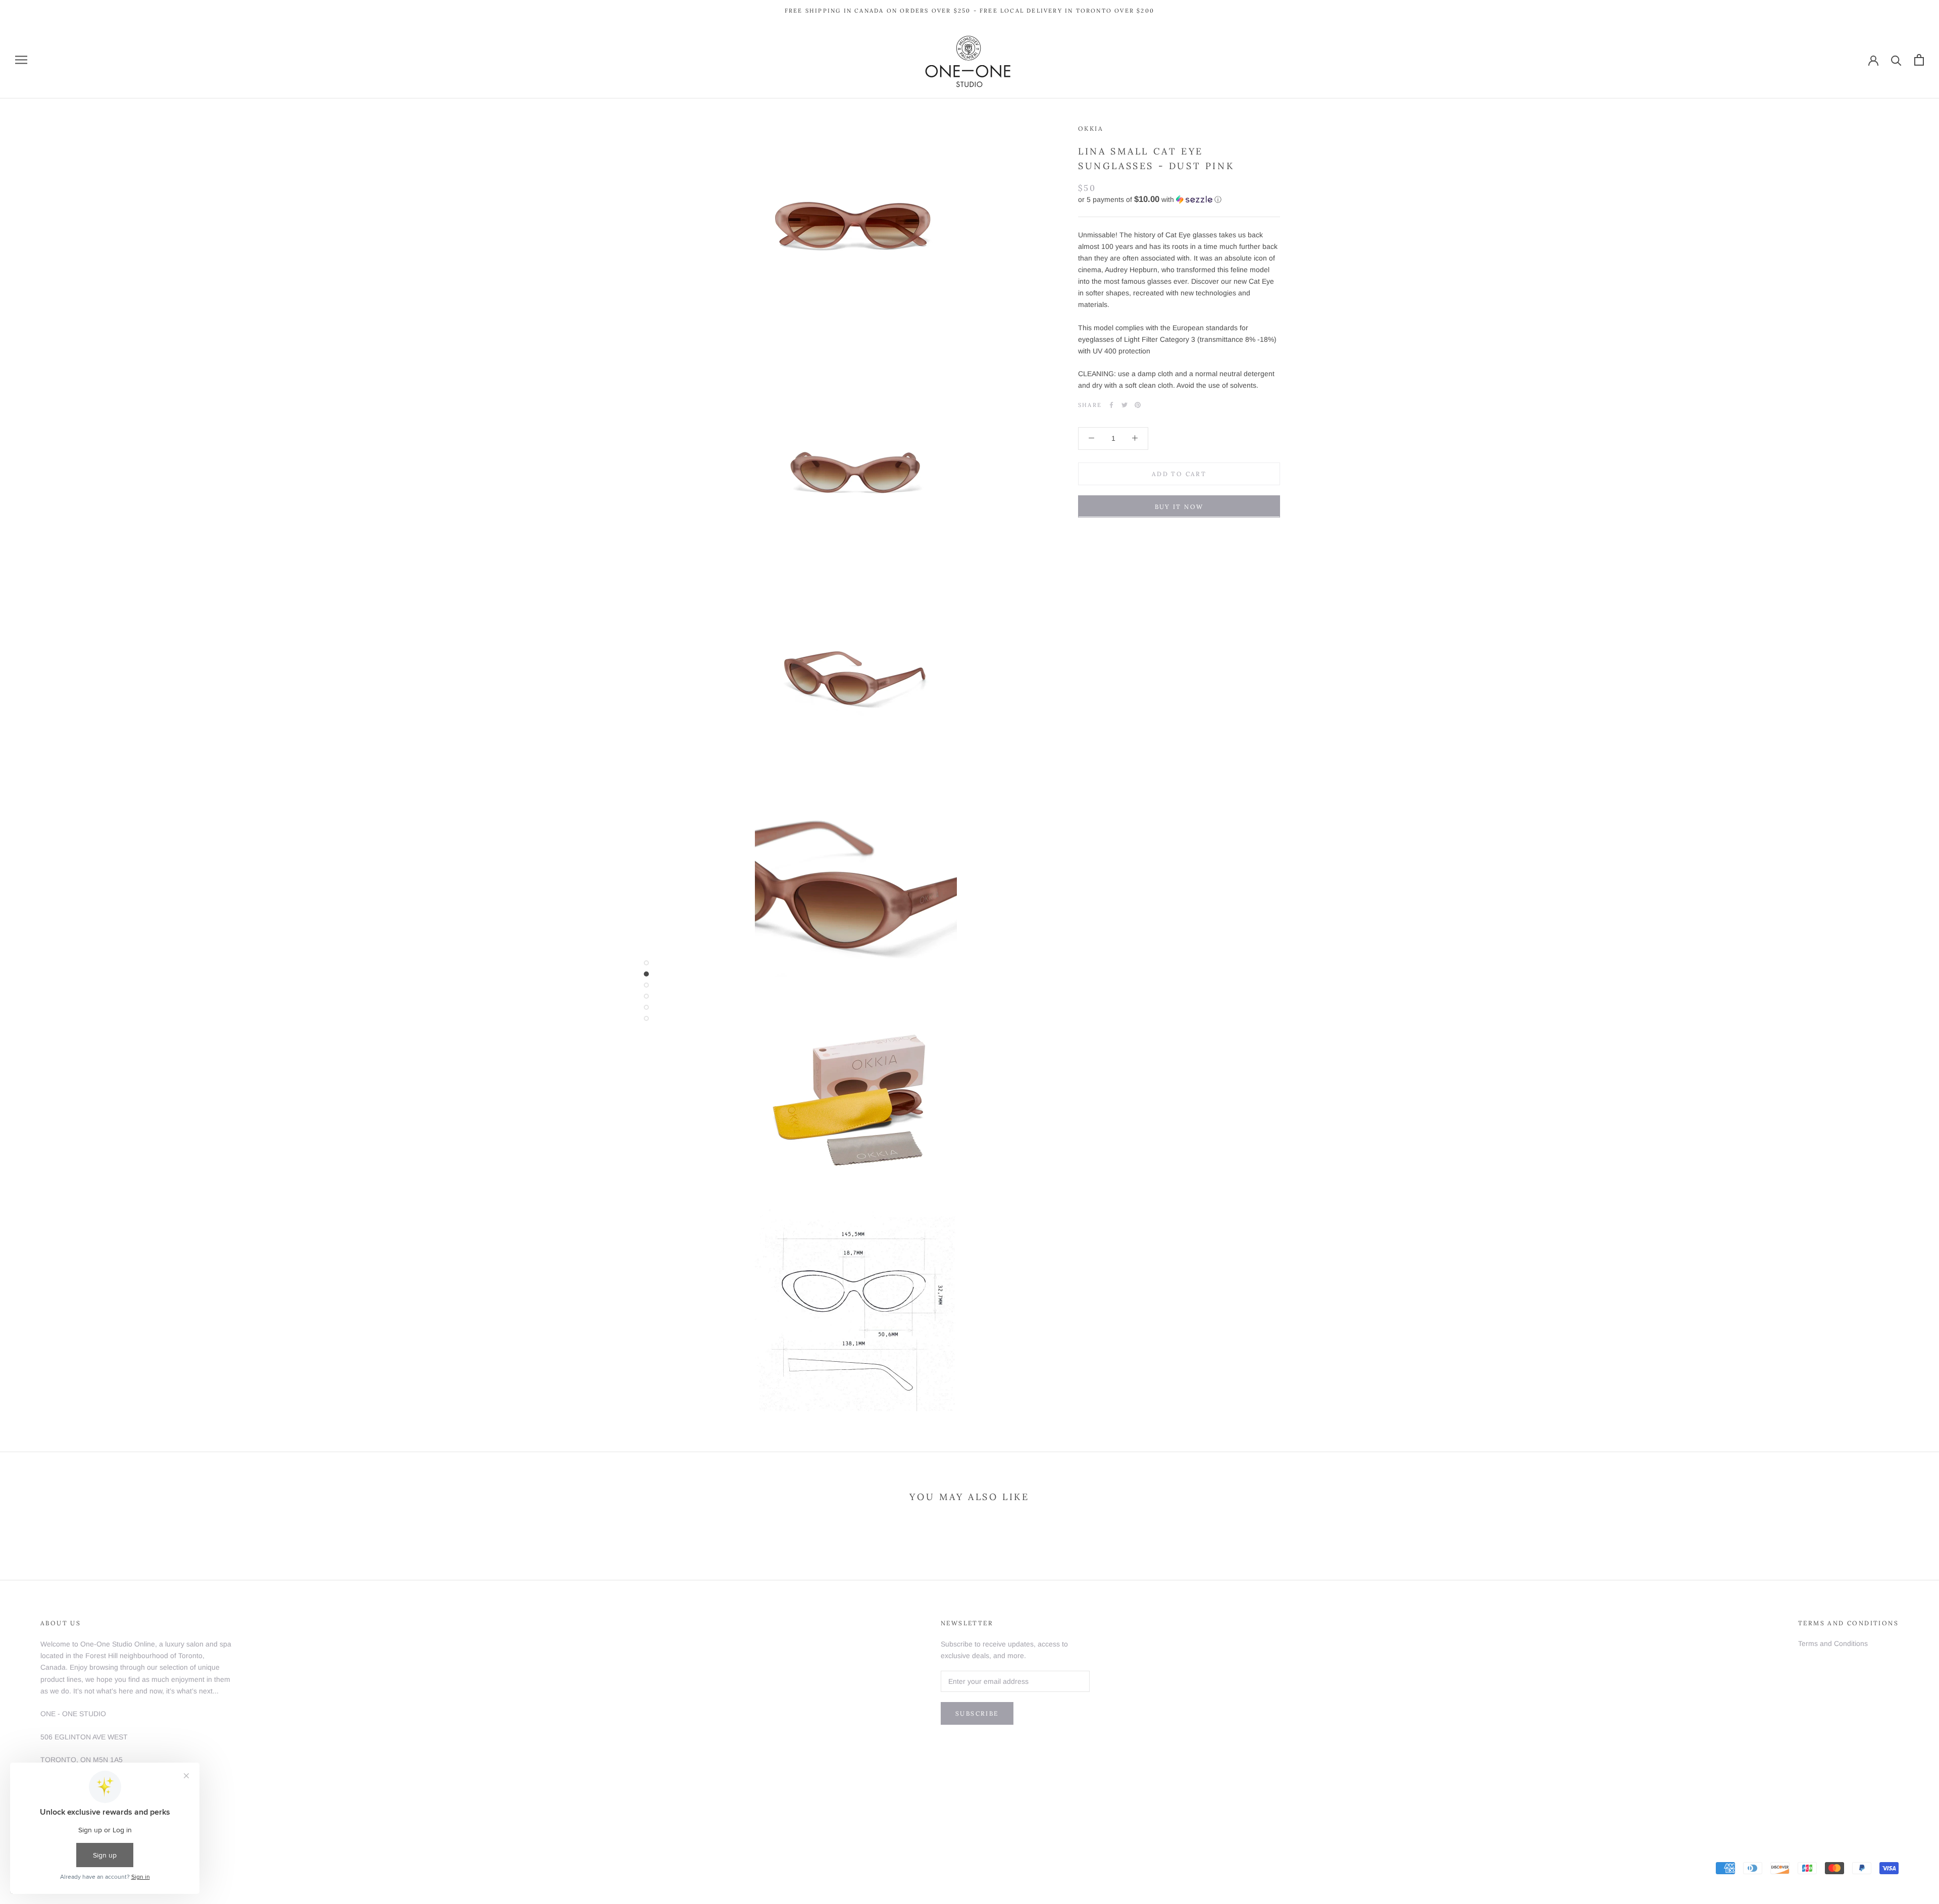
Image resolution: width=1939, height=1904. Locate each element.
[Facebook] (1111, 405)
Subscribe (977, 1713)
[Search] (1896, 60)
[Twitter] (1125, 405)
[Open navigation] (21, 60)
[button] (1179, 199)
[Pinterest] (1138, 405)
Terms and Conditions (1833, 1643)
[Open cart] (1919, 60)
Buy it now (1179, 506)
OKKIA (1091, 128)
